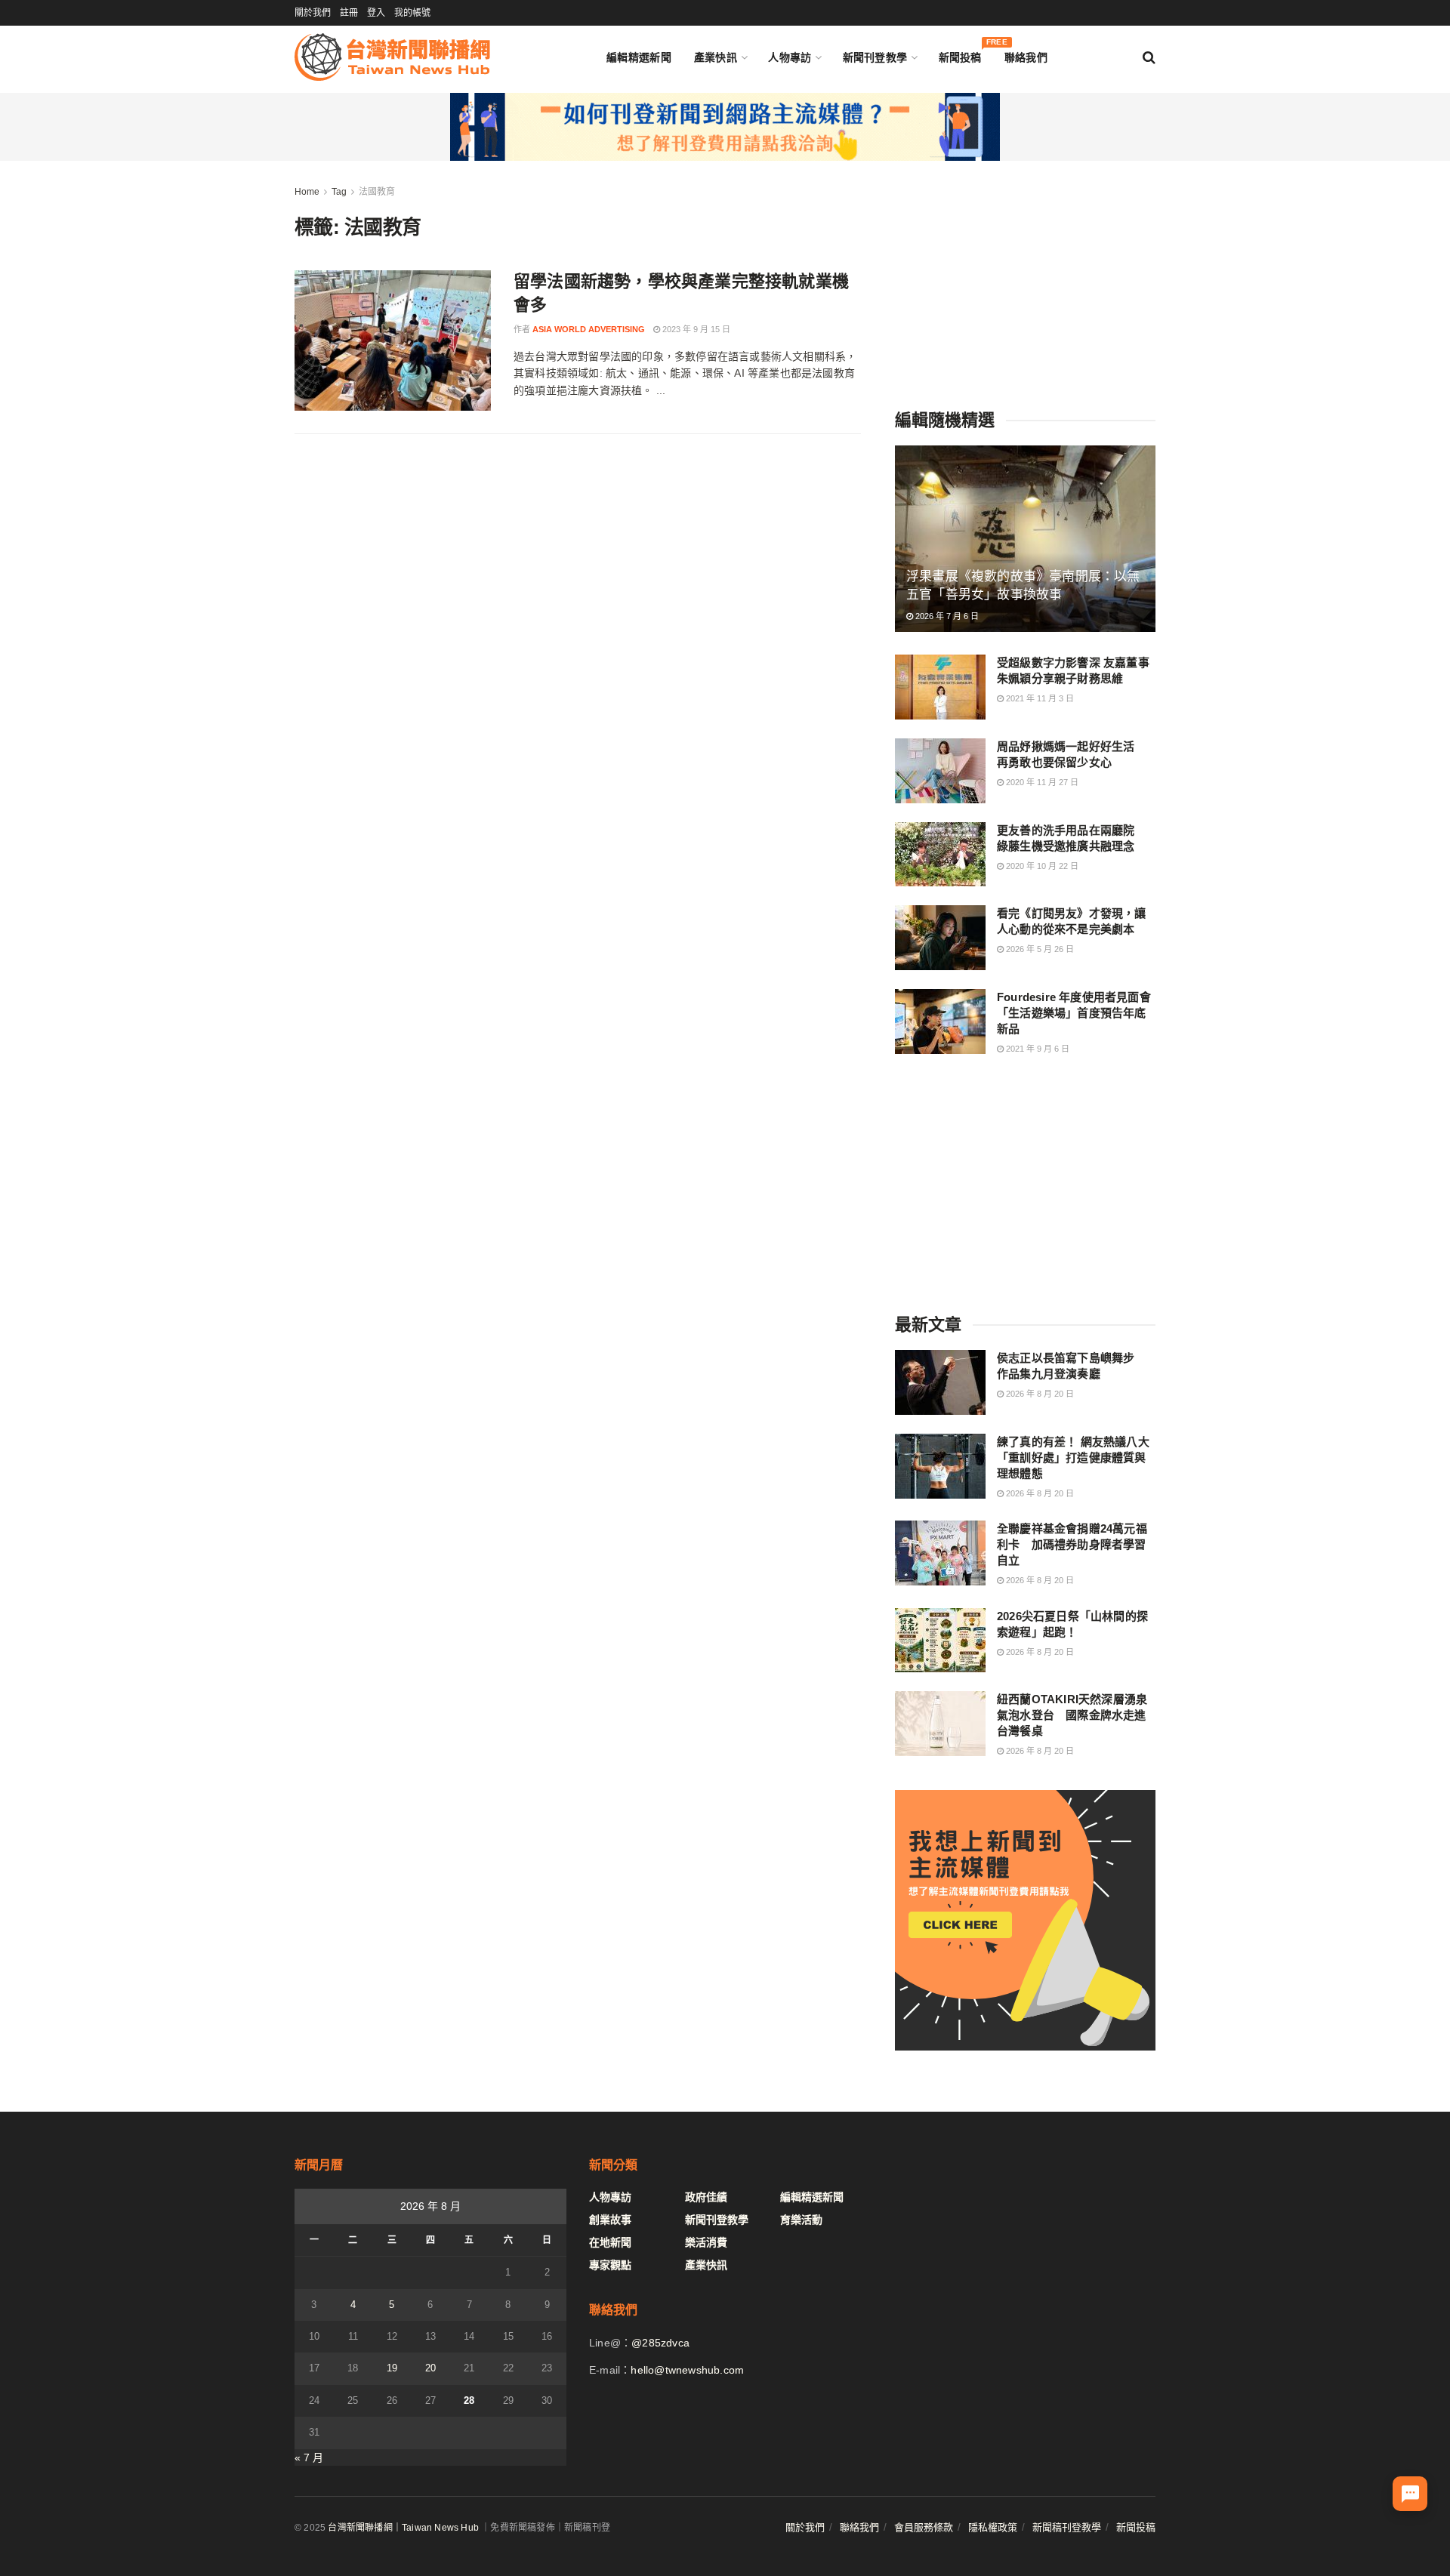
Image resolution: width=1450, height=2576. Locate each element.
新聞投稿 (960, 54)
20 (430, 2368)
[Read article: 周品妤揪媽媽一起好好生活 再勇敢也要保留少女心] (940, 771)
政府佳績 (706, 2197)
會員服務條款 (924, 2527)
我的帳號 (412, 13)
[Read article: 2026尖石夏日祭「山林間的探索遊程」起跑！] (940, 1641)
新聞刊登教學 (875, 57)
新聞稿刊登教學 (1067, 2527)
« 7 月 (309, 2457)
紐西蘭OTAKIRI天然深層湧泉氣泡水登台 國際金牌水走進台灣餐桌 (1072, 1715)
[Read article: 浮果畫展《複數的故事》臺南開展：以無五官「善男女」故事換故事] (1025, 539)
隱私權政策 (993, 2527)
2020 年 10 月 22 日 (1041, 866)
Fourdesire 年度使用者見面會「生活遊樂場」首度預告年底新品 (1074, 1013)
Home (307, 192)
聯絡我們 (1026, 57)
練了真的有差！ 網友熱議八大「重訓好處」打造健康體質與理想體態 (1073, 1457)
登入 (376, 13)
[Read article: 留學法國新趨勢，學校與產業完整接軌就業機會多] (393, 340)
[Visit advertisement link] (725, 127)
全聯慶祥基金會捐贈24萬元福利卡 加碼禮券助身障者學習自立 (1072, 1544)
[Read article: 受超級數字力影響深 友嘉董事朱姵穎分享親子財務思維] (940, 687)
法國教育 (377, 192)
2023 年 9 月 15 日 (695, 329)
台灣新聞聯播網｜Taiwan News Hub (403, 2528)
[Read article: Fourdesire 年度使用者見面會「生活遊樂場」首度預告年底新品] (940, 1021)
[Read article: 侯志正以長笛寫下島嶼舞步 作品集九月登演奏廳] (940, 1382)
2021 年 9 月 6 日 (1037, 1049)
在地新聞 (610, 2242)
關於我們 (313, 13)
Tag (339, 192)
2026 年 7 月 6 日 (946, 616)
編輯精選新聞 (639, 57)
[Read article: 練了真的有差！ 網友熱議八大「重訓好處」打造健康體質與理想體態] (940, 1466)
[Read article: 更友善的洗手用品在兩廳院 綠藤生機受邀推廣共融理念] (940, 855)
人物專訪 (790, 57)
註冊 (349, 13)
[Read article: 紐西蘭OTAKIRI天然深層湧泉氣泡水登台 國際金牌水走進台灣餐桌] (940, 1724)
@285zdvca (660, 2343)
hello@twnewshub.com (687, 2370)
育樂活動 (801, 2220)
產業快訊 (716, 57)
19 (392, 2368)
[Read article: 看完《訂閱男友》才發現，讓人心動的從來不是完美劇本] (940, 938)
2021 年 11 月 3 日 (1039, 698)
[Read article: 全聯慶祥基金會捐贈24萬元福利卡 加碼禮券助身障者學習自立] (940, 1553)
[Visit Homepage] (392, 57)
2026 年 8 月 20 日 (1039, 1394)
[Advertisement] (1026, 278)
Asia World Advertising (589, 329)
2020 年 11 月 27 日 (1041, 782)
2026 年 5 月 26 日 (1039, 949)
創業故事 (610, 2220)
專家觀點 (610, 2265)
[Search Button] (1149, 57)
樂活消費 (706, 2242)
